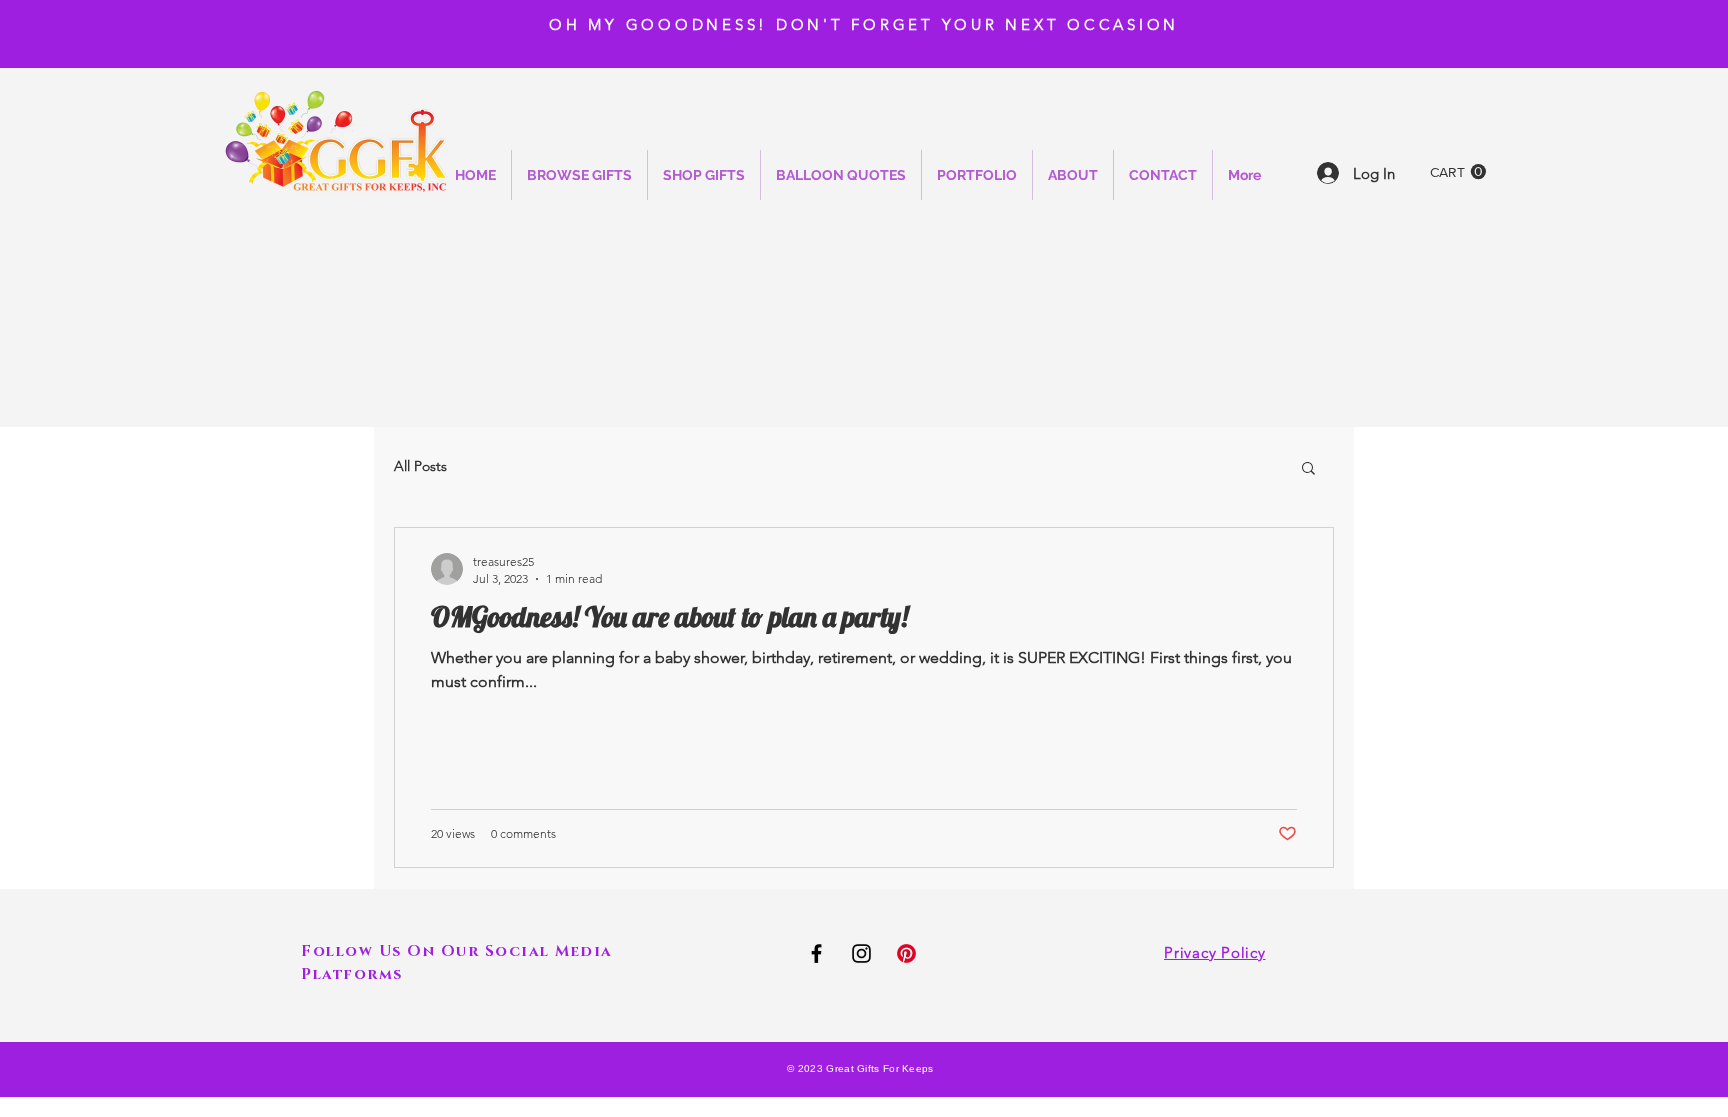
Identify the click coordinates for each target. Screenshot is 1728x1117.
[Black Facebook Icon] (816, 953)
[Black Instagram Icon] (861, 953)
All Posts (420, 466)
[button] (1458, 172)
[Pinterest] (906, 953)
